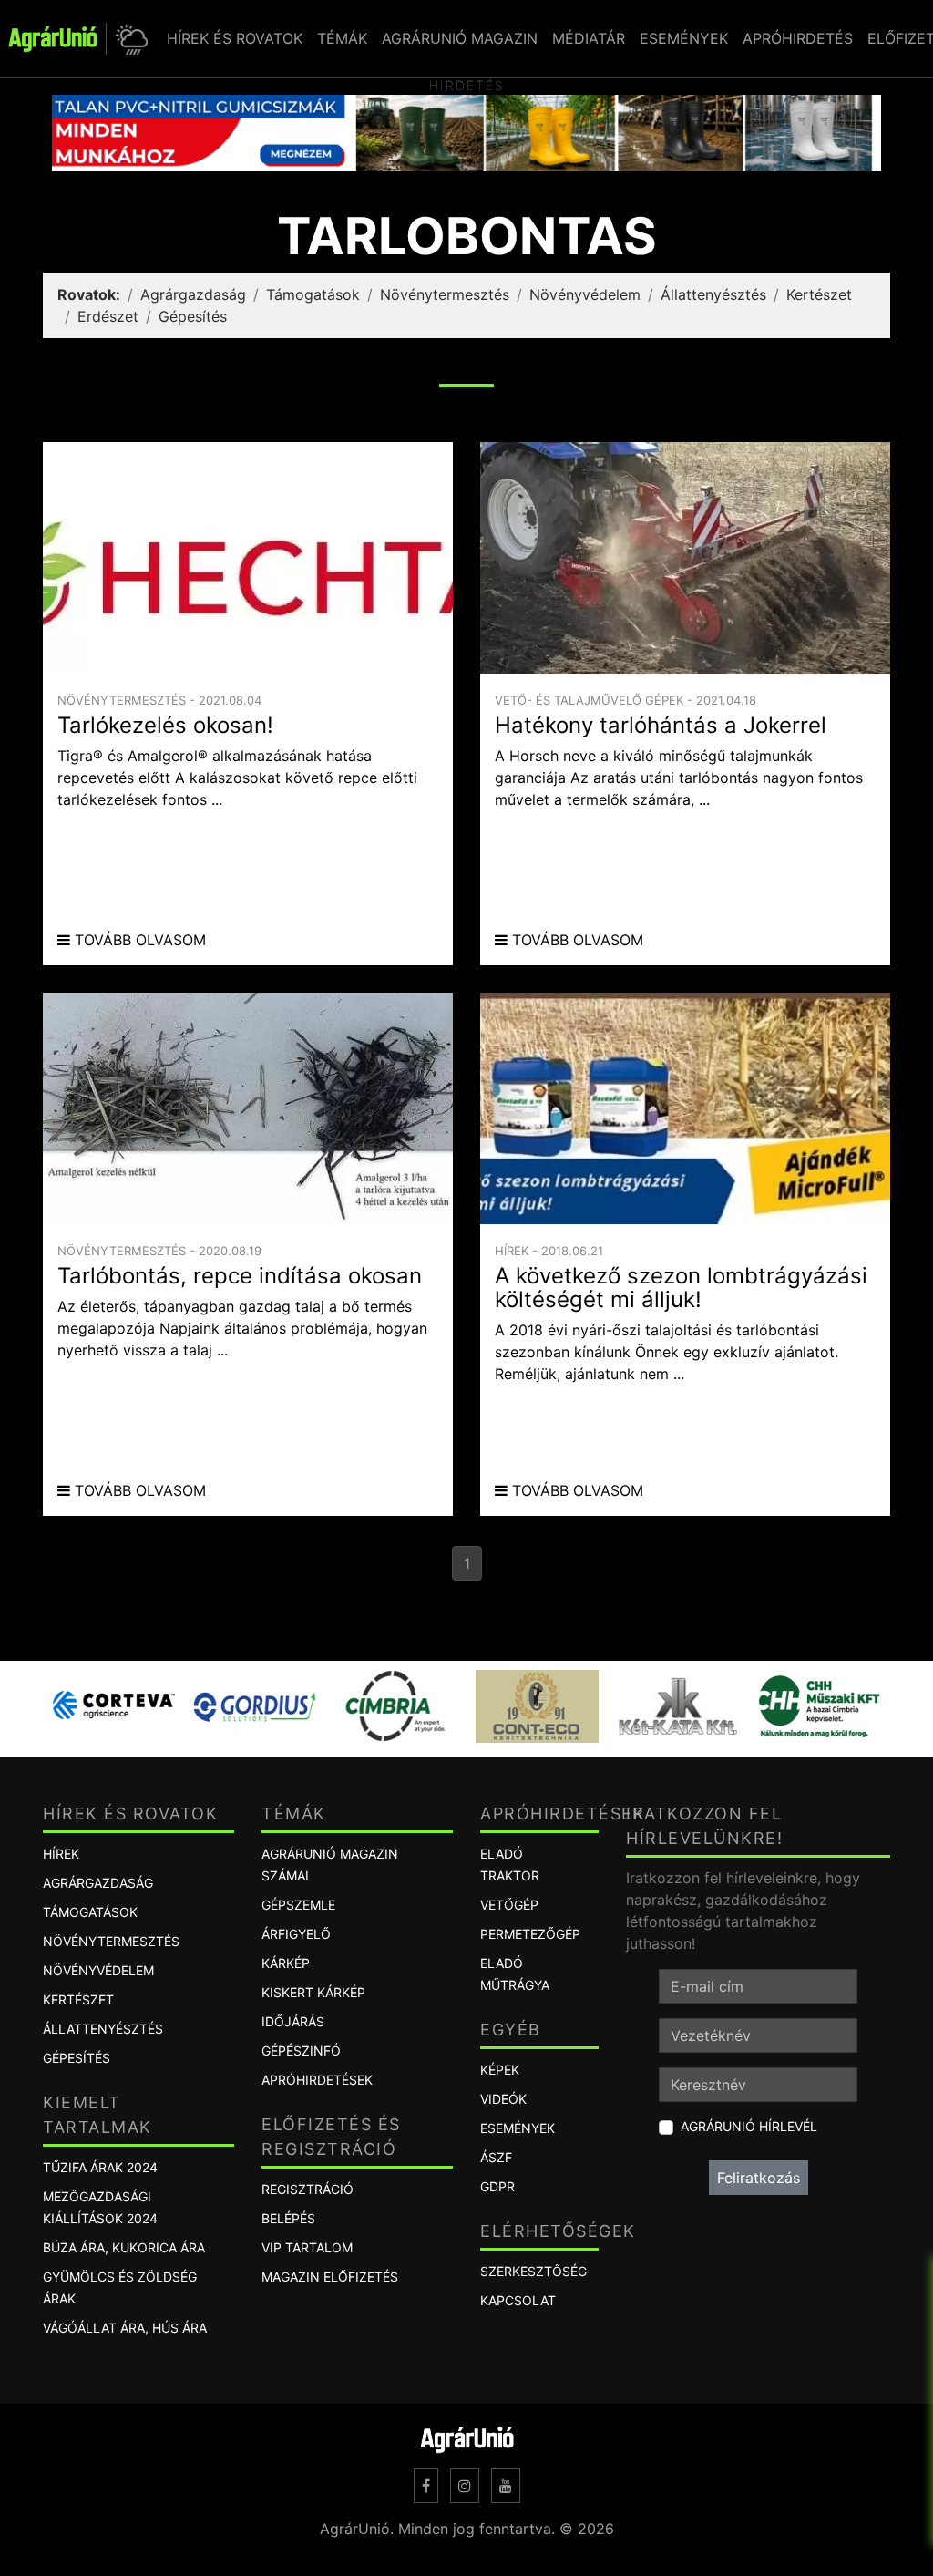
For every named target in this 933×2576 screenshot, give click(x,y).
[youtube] (506, 2486)
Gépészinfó (301, 2050)
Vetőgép (509, 1905)
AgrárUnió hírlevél (749, 2126)
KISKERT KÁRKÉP (313, 1992)
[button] (129, 39)
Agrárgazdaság (193, 294)
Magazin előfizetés (330, 2277)
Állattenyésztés (713, 294)
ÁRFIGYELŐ (296, 1934)
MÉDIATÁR (589, 38)
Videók (503, 2099)
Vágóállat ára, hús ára (125, 2328)
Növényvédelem (585, 294)
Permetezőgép (530, 1934)
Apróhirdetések (317, 2080)
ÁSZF (496, 2157)
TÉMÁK (342, 38)
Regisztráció (308, 2189)
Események (518, 2128)
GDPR (497, 2186)
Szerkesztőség (533, 2271)
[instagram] (465, 2486)
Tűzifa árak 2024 (100, 2167)
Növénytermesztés (445, 294)
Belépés (288, 2218)
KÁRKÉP (286, 1963)
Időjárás (293, 2021)
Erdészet (108, 316)
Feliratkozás (759, 2178)
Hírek (61, 1854)
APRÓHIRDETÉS (798, 38)
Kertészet (819, 294)
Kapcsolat (518, 2300)
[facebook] (426, 2486)
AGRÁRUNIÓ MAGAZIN (460, 38)
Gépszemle (298, 1905)
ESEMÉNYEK (684, 38)
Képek (500, 2070)
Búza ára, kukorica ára (124, 2247)
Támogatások (313, 294)
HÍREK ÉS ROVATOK (235, 38)
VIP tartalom (307, 2247)
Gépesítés (193, 316)
